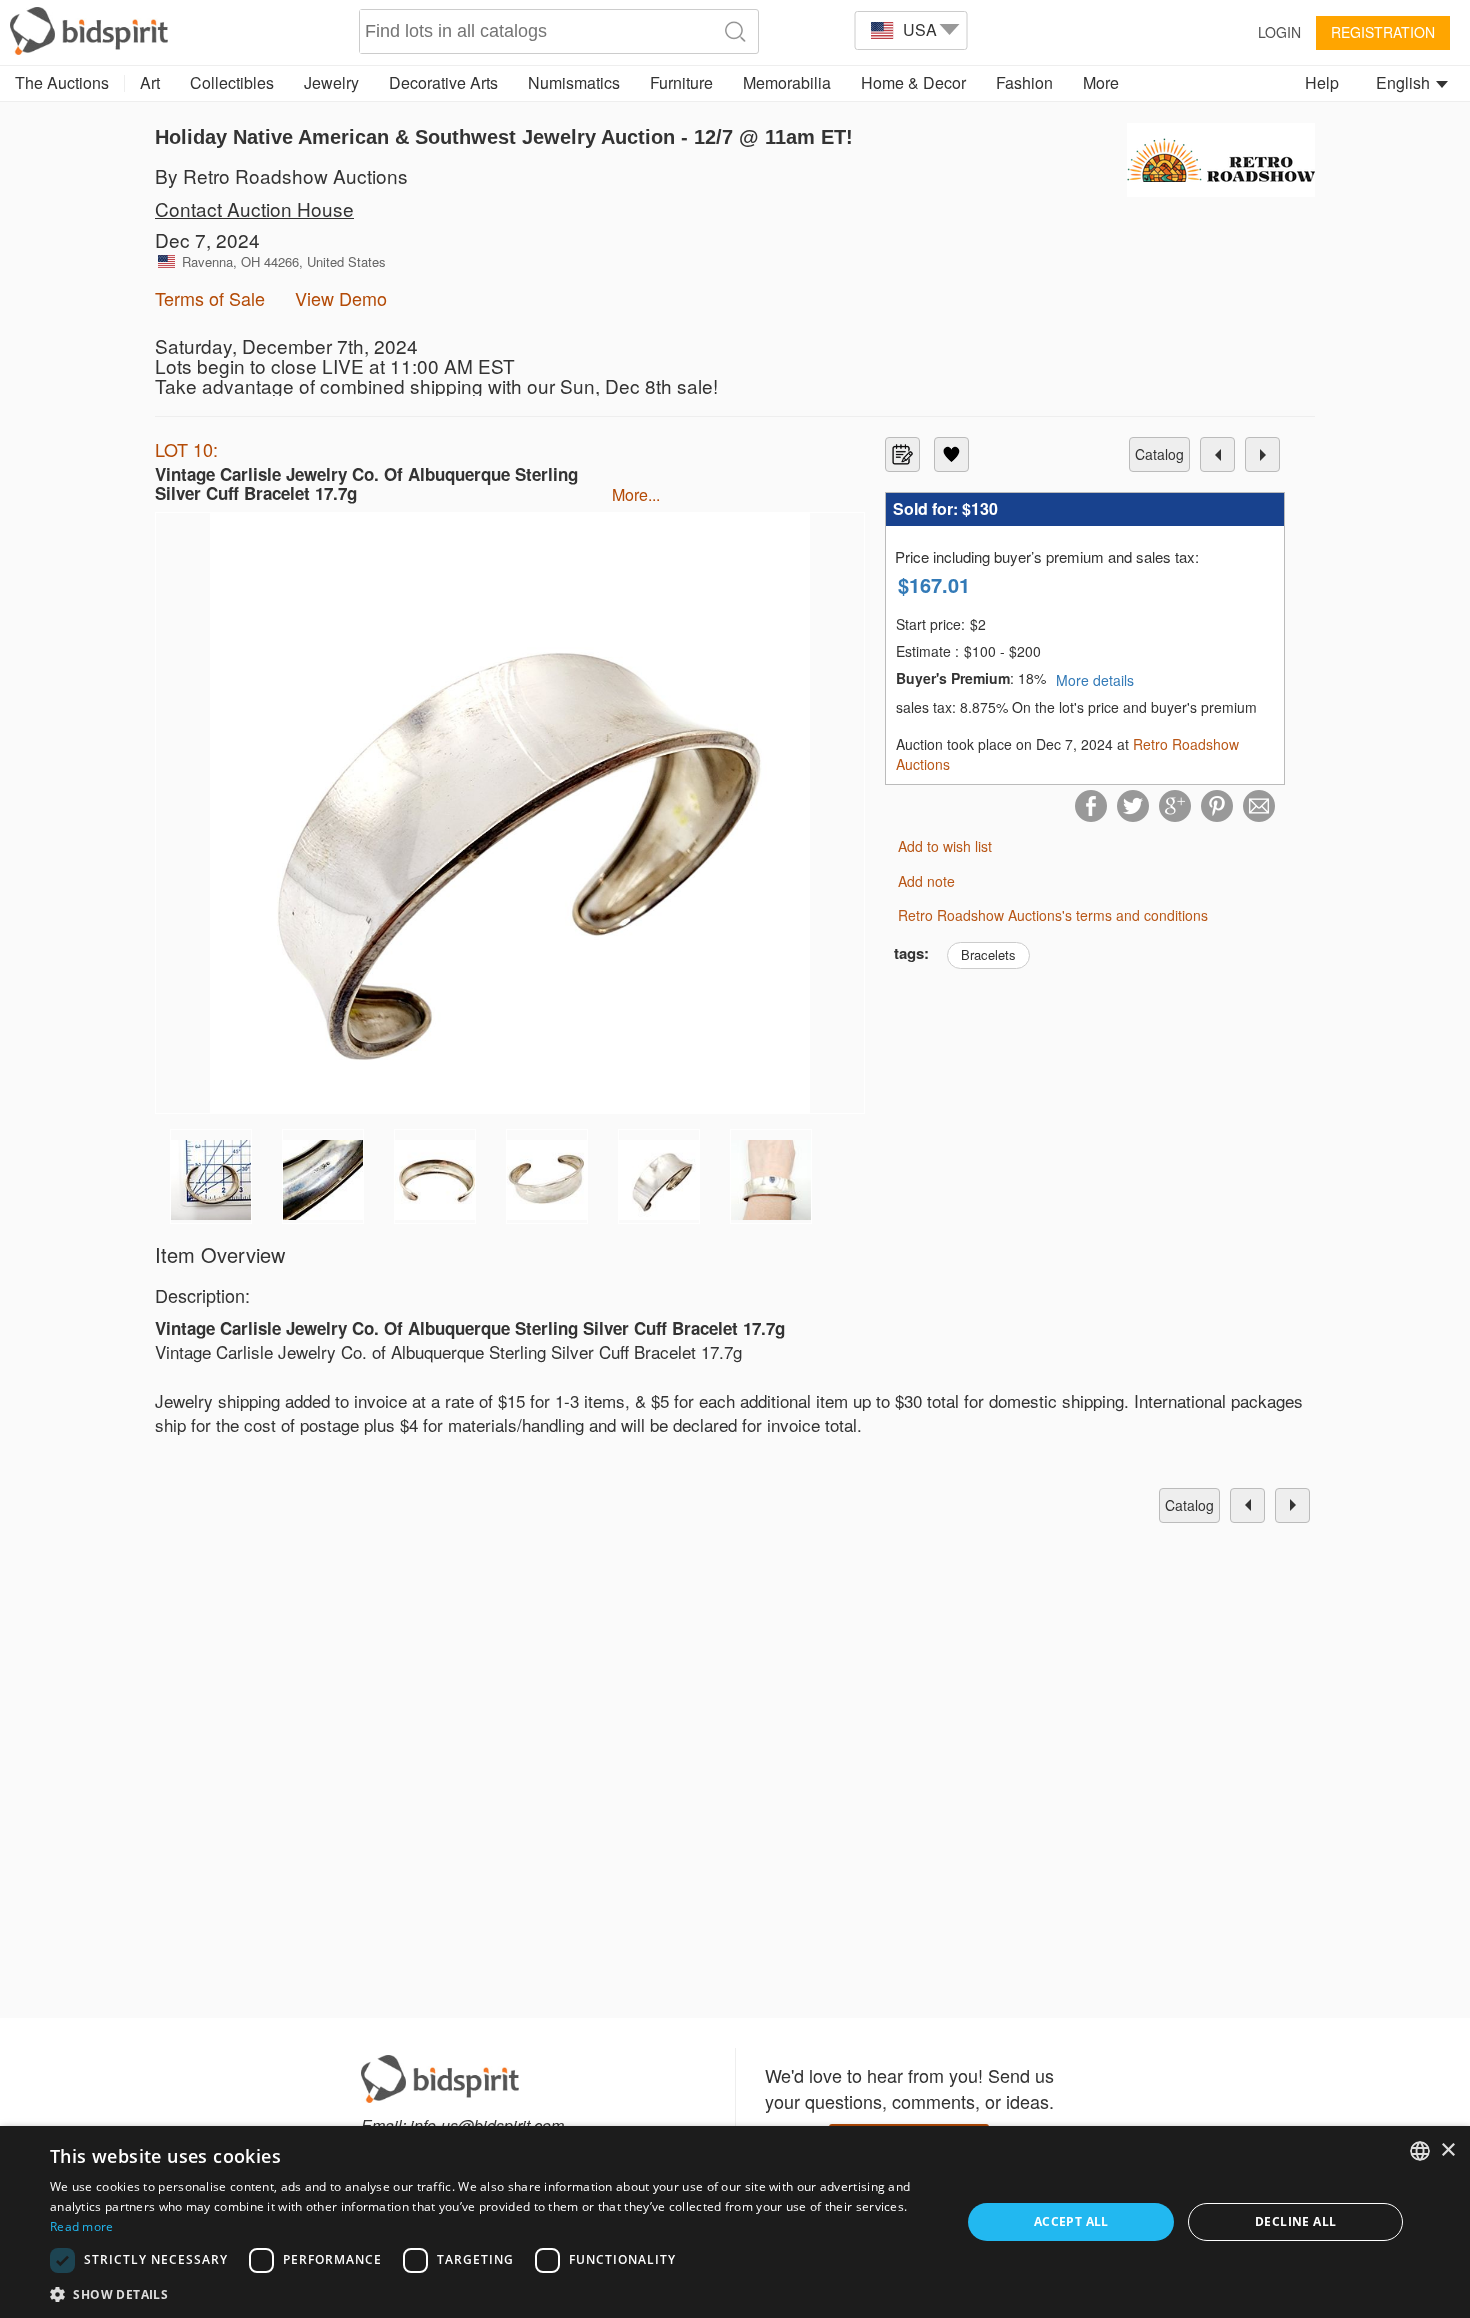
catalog (1159, 454)
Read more (82, 2226)
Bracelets (988, 954)
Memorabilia (787, 82)
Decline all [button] (1295, 2221)
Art (150, 82)
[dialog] (735, 2222)
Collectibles (232, 82)
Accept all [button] (1071, 2221)
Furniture (681, 82)
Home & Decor (913, 82)
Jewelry (331, 82)
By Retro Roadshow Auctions (281, 175)
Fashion (1024, 82)
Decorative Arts (443, 82)
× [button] (1447, 2150)
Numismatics (574, 82)
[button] (492, 2293)
